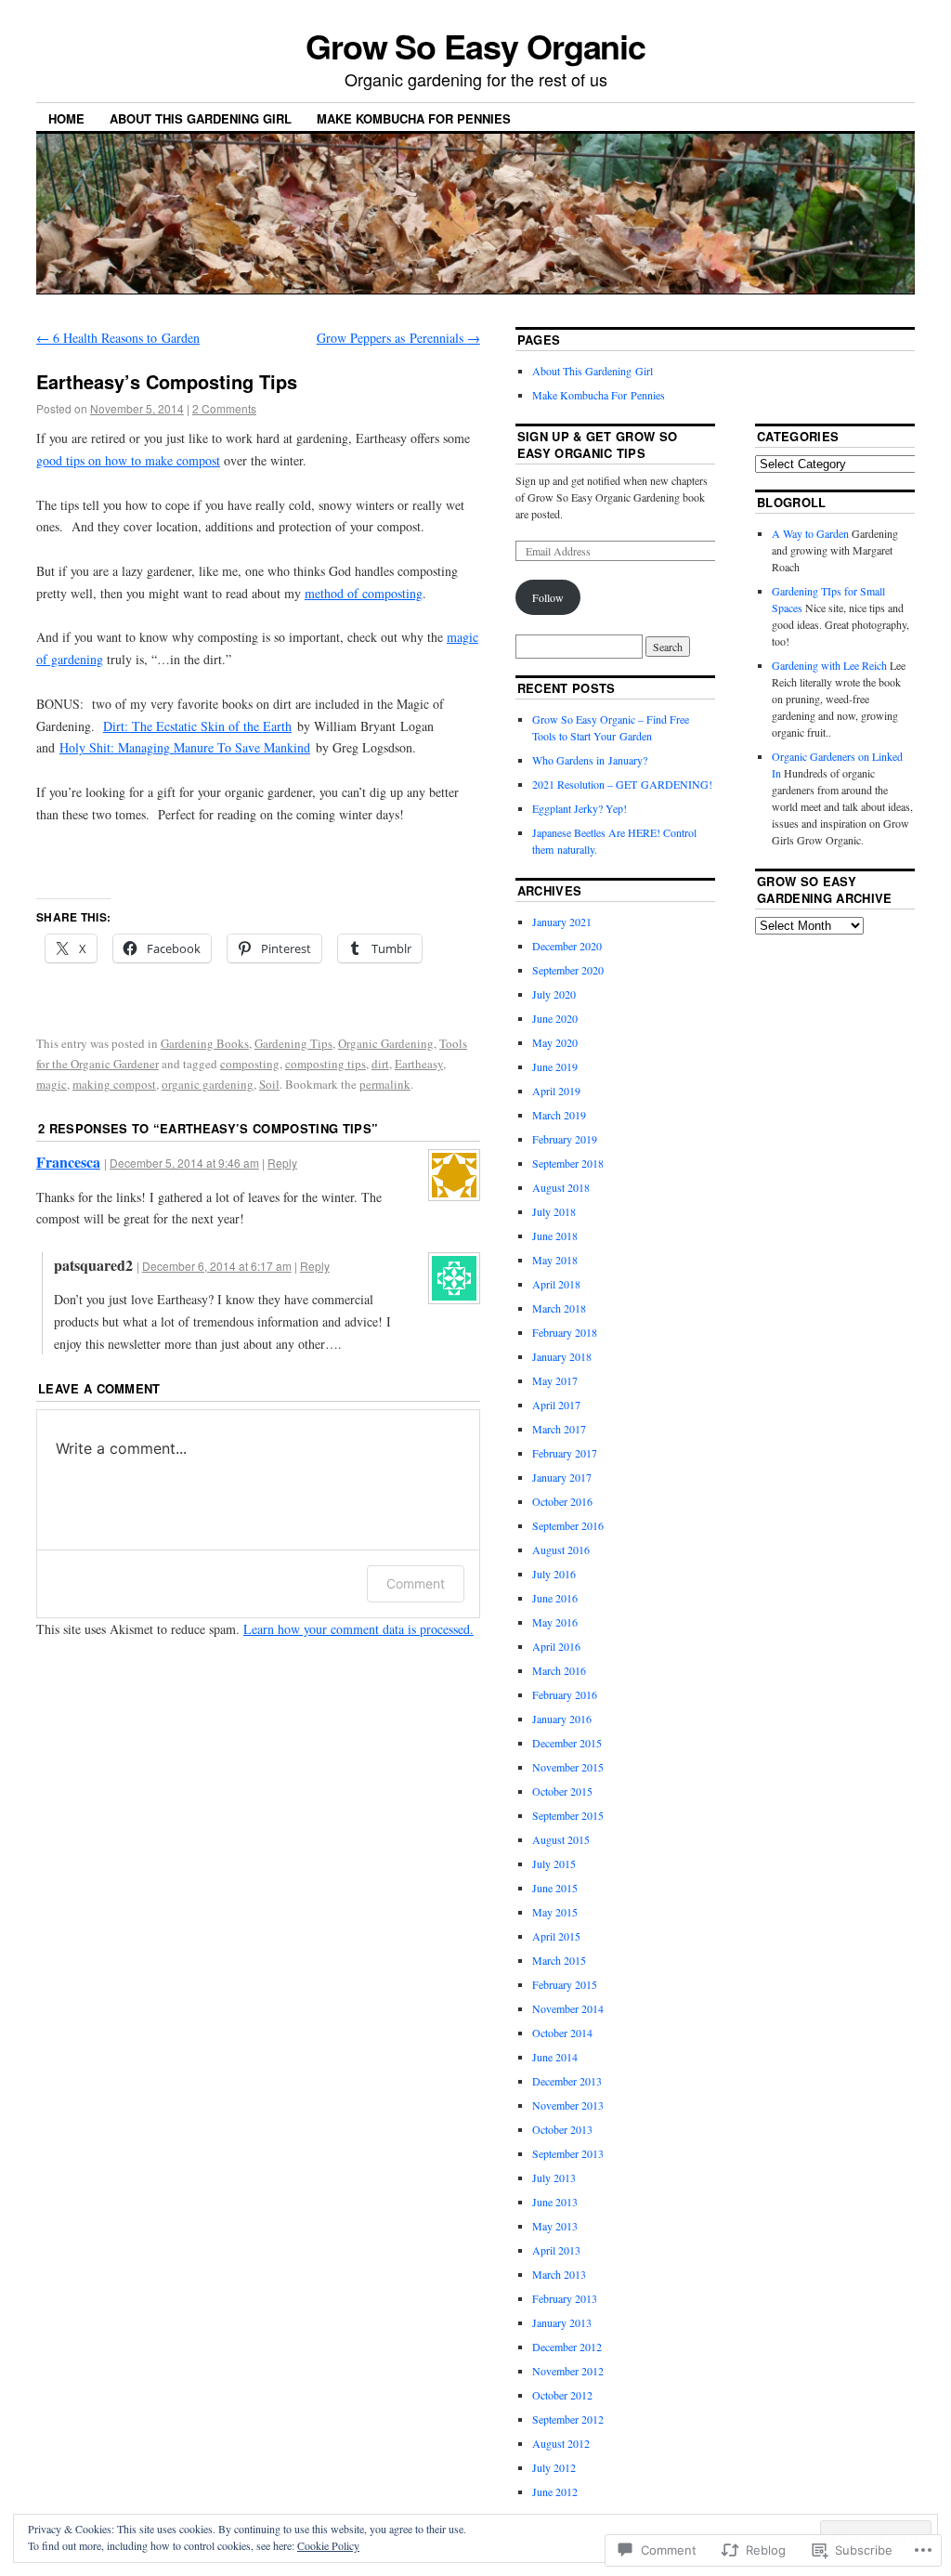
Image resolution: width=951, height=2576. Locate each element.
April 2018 (556, 1284)
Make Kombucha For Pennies (414, 118)
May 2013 (555, 2226)
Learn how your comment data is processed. (358, 1629)
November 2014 (568, 2008)
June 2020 (555, 1018)
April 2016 (556, 1646)
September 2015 (568, 1815)
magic (52, 1084)
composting (250, 1064)
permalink (385, 1084)
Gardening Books (205, 1043)
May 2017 (555, 1380)
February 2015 (565, 1984)
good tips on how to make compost (128, 460)
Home (66, 118)
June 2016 (555, 1598)
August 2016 (561, 1550)
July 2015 (554, 1863)
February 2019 (565, 1139)
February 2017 (565, 1453)
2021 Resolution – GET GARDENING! (622, 784)
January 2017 (562, 1477)
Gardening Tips (293, 1043)
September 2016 (568, 1525)
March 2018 (559, 1308)
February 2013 (565, 2298)
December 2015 (567, 1743)
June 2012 (555, 2491)
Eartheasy (419, 1064)
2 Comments (224, 408)
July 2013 (554, 2177)
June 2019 (555, 1066)
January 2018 (562, 1356)
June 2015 (555, 1888)
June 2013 (555, 2202)
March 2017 (559, 1429)
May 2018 (555, 1260)
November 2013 (568, 2105)
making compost (114, 1084)
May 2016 (555, 1622)
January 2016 (562, 1719)
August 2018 (561, 1187)
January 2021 (562, 922)
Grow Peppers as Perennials (398, 338)
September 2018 (568, 1163)
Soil (269, 1084)
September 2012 (568, 2419)
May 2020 (555, 1042)
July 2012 (554, 2467)
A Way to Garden (810, 533)
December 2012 (567, 2347)
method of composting (364, 593)
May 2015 (555, 1912)
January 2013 (562, 2322)
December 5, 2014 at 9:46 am (184, 1163)
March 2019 (559, 1115)
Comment (416, 1583)
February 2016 (565, 1694)
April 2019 (556, 1091)
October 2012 (562, 2395)
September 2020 (568, 970)
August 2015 (561, 1839)
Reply (282, 1163)
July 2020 (554, 994)
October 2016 (562, 1501)
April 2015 (556, 1936)
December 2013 (567, 2081)
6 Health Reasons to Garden (118, 338)
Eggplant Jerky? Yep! (580, 808)
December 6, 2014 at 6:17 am (217, 1266)
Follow (548, 597)
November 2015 (568, 1767)
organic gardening (208, 1084)
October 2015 (562, 1791)
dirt (380, 1064)
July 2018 (554, 1211)
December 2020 (567, 946)
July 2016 (554, 1574)
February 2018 (565, 1332)
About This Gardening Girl (201, 118)
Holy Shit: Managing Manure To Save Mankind (185, 747)
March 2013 (559, 2274)
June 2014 (555, 2057)
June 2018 (555, 1236)
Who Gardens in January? (590, 760)
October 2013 (562, 2129)
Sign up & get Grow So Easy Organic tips (598, 445)
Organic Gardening (386, 1043)
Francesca (68, 1162)
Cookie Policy (328, 2545)
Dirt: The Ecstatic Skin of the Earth (197, 726)
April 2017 (556, 1405)
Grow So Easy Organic (475, 46)
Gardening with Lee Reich (829, 665)
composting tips (326, 1064)
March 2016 (559, 1670)
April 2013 (556, 2250)
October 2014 (562, 2033)
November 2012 (568, 2371)
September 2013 (568, 2153)
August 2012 (561, 2443)
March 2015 (559, 1960)
